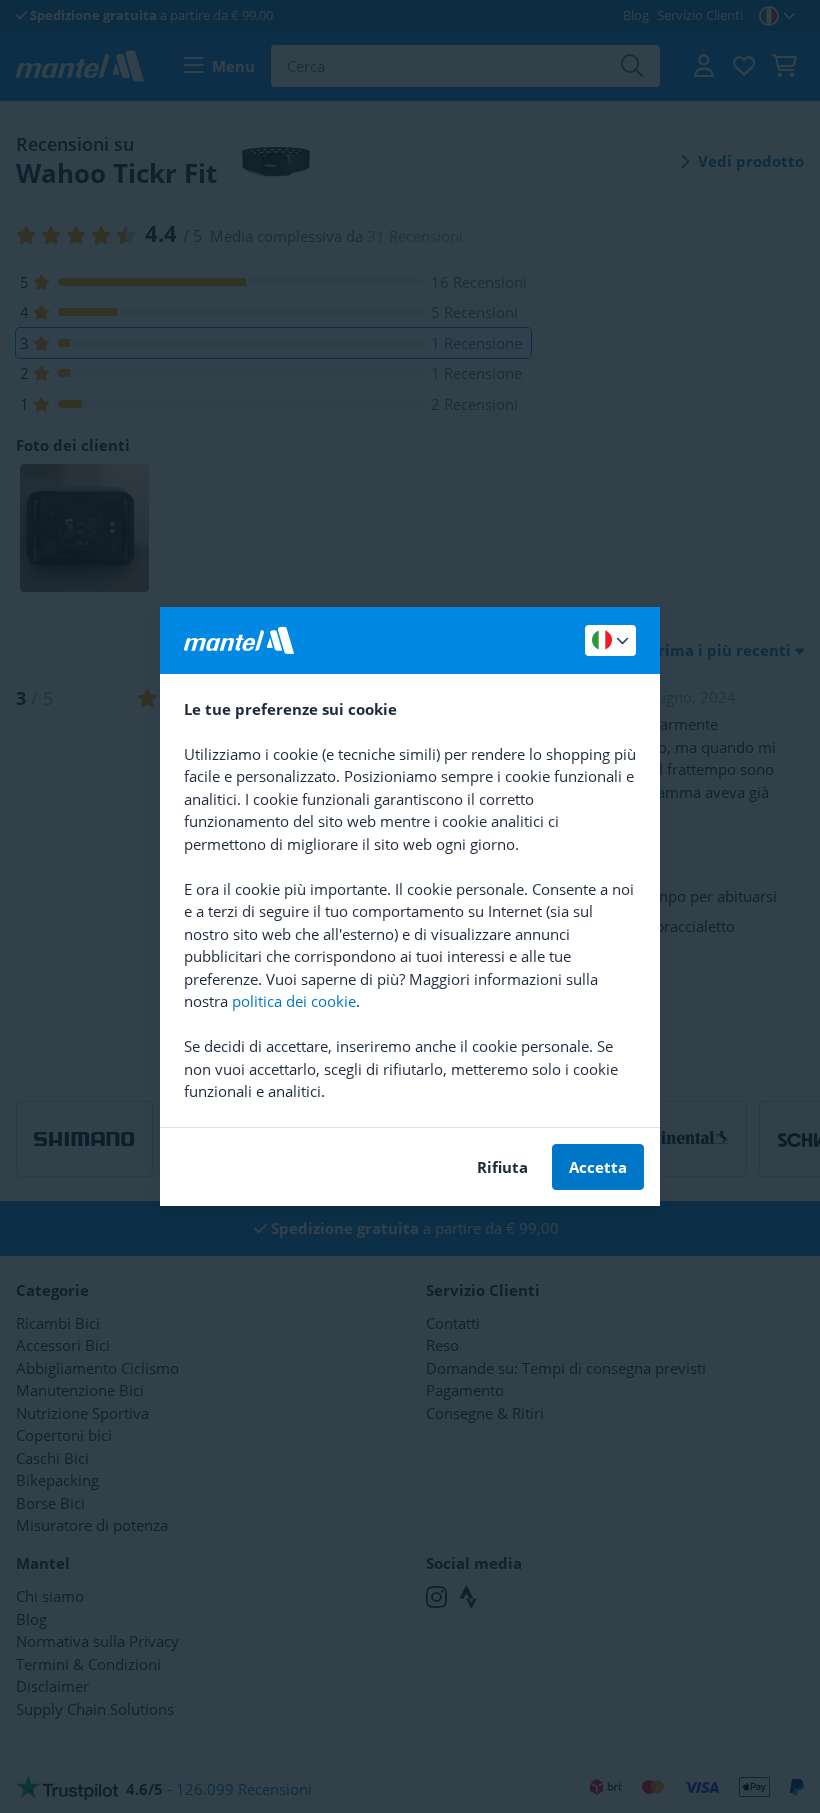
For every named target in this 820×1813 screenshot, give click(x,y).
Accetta (598, 1167)
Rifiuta (502, 1167)
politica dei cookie (294, 1001)
